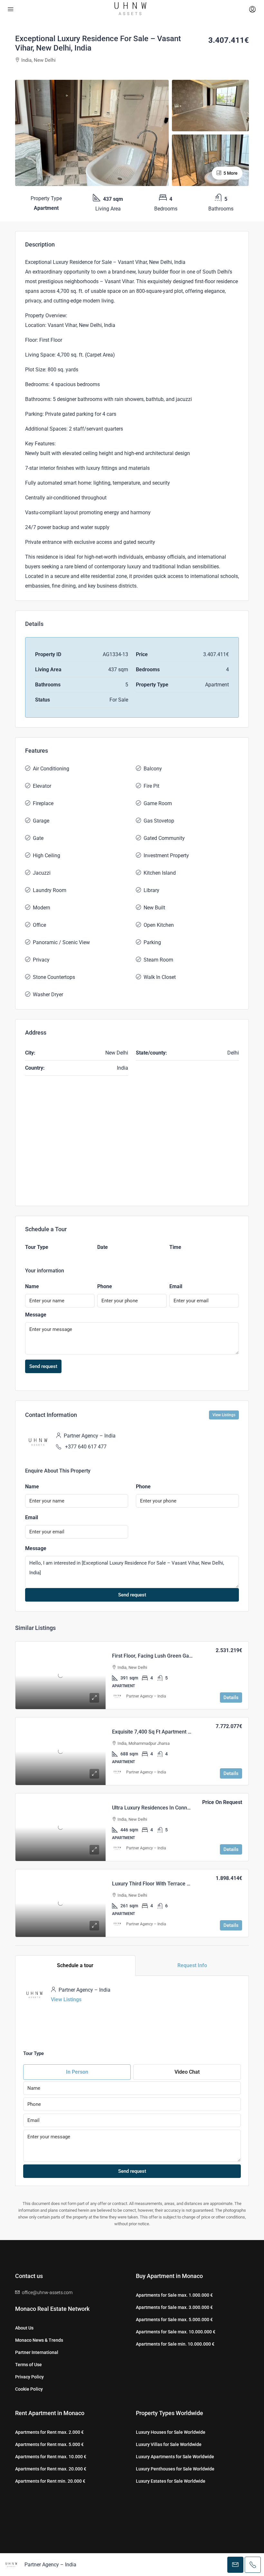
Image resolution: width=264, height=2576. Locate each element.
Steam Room (158, 960)
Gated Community (164, 838)
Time (175, 1247)
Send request (43, 1366)
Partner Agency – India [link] (146, 1696)
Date (103, 1247)
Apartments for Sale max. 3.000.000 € (174, 2307)
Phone (105, 1286)
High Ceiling (47, 856)
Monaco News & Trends (39, 2340)
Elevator (42, 786)
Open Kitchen (159, 925)
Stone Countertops (54, 977)
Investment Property (166, 856)
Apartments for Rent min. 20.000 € (50, 2481)
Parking (152, 942)
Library (151, 890)
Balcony (153, 769)
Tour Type (37, 1247)
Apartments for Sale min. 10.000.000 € (175, 2344)
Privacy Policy (29, 2377)
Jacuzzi (42, 873)
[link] (61, 1675)
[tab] (75, 1966)
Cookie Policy (29, 2389)
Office (39, 925)
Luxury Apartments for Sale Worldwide (175, 2457)
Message (36, 1315)
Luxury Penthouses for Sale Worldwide (175, 2469)
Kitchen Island (160, 873)
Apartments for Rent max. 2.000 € (49, 2432)
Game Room (158, 803)
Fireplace (43, 803)
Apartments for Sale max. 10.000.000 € (176, 2332)
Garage (41, 821)
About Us (24, 2328)
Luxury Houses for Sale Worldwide (171, 2432)
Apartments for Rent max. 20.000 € (51, 2469)
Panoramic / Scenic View (61, 942)
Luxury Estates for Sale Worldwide (171, 2481)
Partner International (37, 2352)
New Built (154, 908)
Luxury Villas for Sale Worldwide (169, 2444)
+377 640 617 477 (86, 1447)
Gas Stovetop (159, 821)
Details (231, 1697)
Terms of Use (28, 2365)
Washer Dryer (48, 995)
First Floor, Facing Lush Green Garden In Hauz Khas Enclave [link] (181, 1656)
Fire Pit (151, 786)
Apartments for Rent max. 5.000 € (49, 2444)
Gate (38, 838)
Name (32, 1286)
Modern (42, 908)
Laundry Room (50, 890)
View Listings (224, 1415)
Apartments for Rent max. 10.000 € (51, 2457)
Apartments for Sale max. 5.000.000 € (174, 2320)
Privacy (41, 960)
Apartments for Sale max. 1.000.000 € (174, 2295)
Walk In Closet (160, 977)
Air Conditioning (51, 769)
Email (176, 1286)
